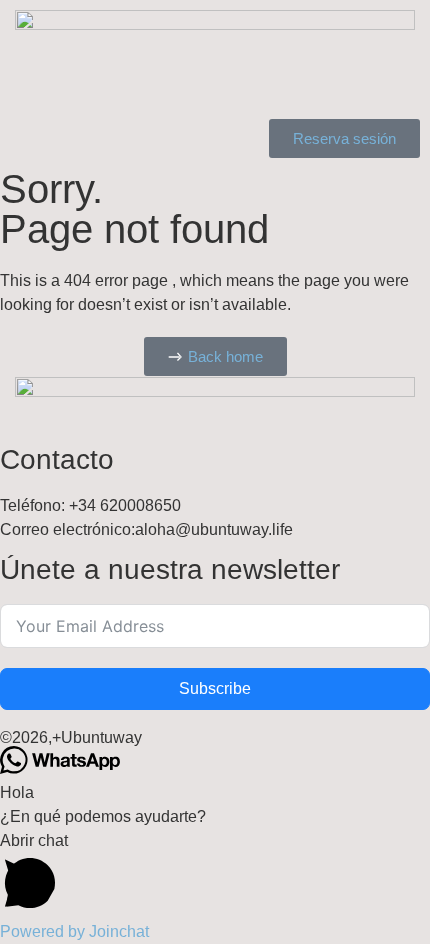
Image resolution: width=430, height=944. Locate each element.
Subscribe (215, 688)
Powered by (74, 931)
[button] (215, 874)
